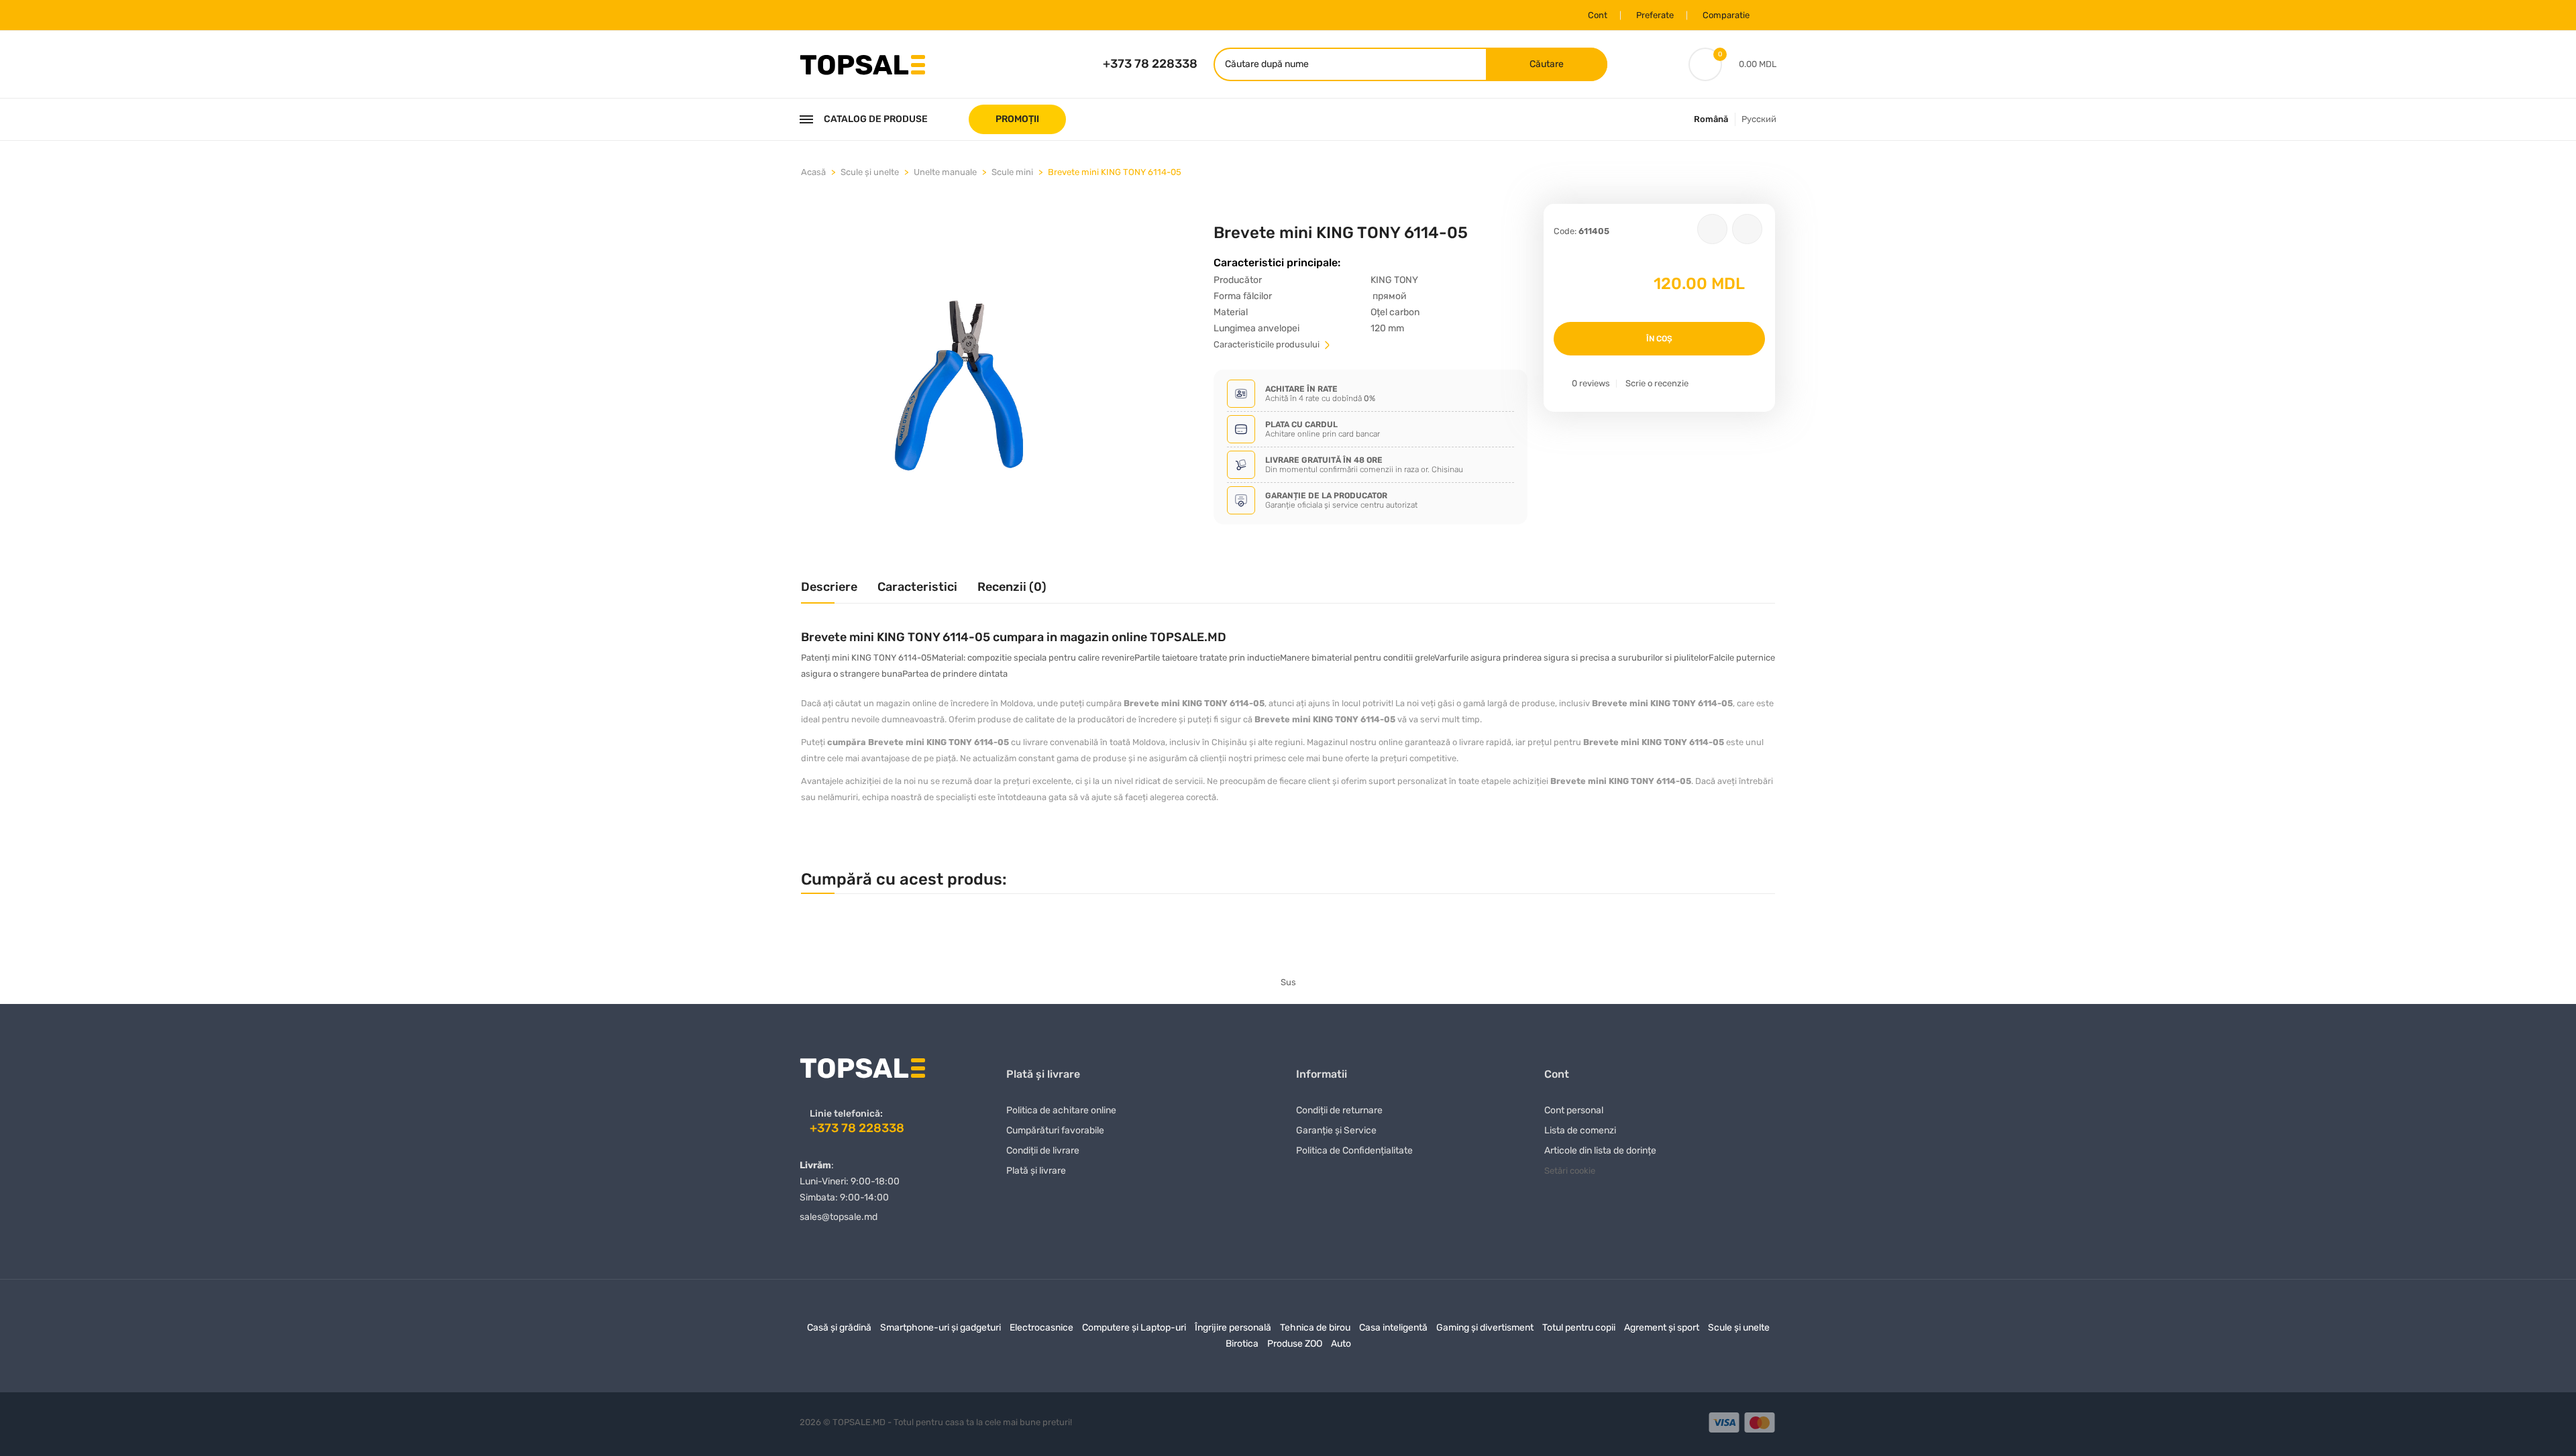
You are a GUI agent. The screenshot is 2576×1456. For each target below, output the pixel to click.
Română (1711, 119)
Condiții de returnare (1339, 1110)
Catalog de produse (876, 119)
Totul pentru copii (1579, 1328)
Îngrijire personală (1233, 1328)
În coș (1659, 339)
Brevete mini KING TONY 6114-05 (1115, 172)
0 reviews (1591, 383)
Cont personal (1574, 1110)
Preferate (1655, 15)
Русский (1759, 119)
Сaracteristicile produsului (1268, 344)
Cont (1598, 15)
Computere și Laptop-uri (1134, 1328)
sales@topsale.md (839, 1217)
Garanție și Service (1336, 1130)
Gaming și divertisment (1485, 1328)
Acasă (813, 172)
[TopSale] (862, 63)
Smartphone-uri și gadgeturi (941, 1328)
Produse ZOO (1295, 1344)
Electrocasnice (1041, 1328)
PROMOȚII (1017, 119)
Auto (1341, 1344)
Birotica (1242, 1344)
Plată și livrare (1036, 1171)
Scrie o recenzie (1657, 383)
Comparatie (1726, 15)
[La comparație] (1747, 229)
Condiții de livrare (1043, 1151)
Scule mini (1012, 172)
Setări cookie (1570, 1171)
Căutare (1547, 64)
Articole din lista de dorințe (1600, 1151)
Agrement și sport (1662, 1328)
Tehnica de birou (1315, 1328)
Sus (1288, 982)
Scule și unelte (870, 172)
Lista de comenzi (1580, 1130)
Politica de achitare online (1061, 1110)
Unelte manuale (945, 172)
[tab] (829, 592)
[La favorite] (1712, 229)
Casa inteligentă (1393, 1328)
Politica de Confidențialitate (1354, 1151)
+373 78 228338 (1150, 64)
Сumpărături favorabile (1055, 1130)
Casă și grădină (839, 1328)
